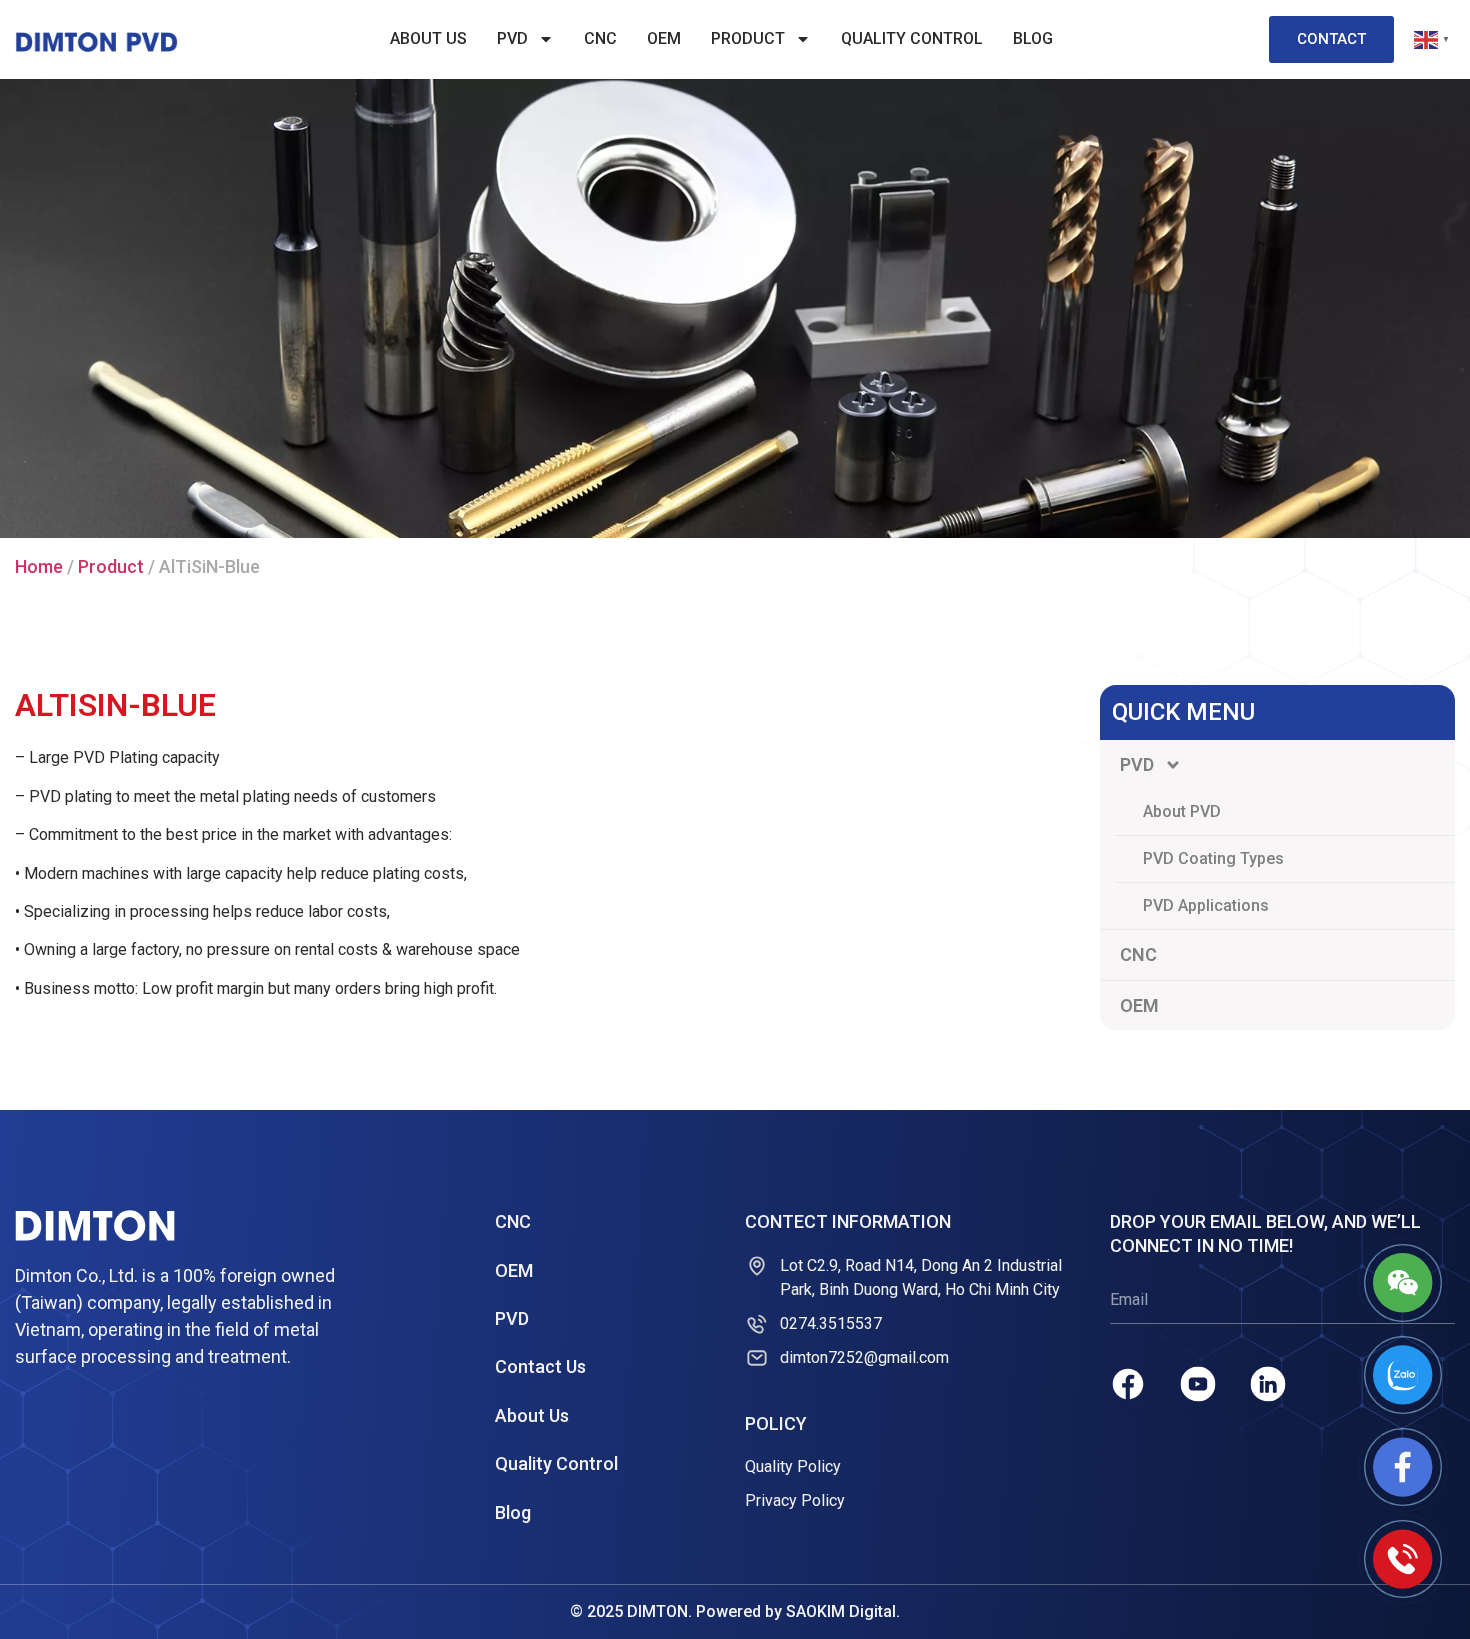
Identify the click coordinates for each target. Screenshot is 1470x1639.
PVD (512, 38)
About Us (428, 38)
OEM (664, 38)
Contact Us (540, 1366)
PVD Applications (1206, 905)
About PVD (1182, 811)
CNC (600, 38)
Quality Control (912, 38)
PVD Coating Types (1213, 858)
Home (39, 566)
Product (748, 38)
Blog (1033, 38)
